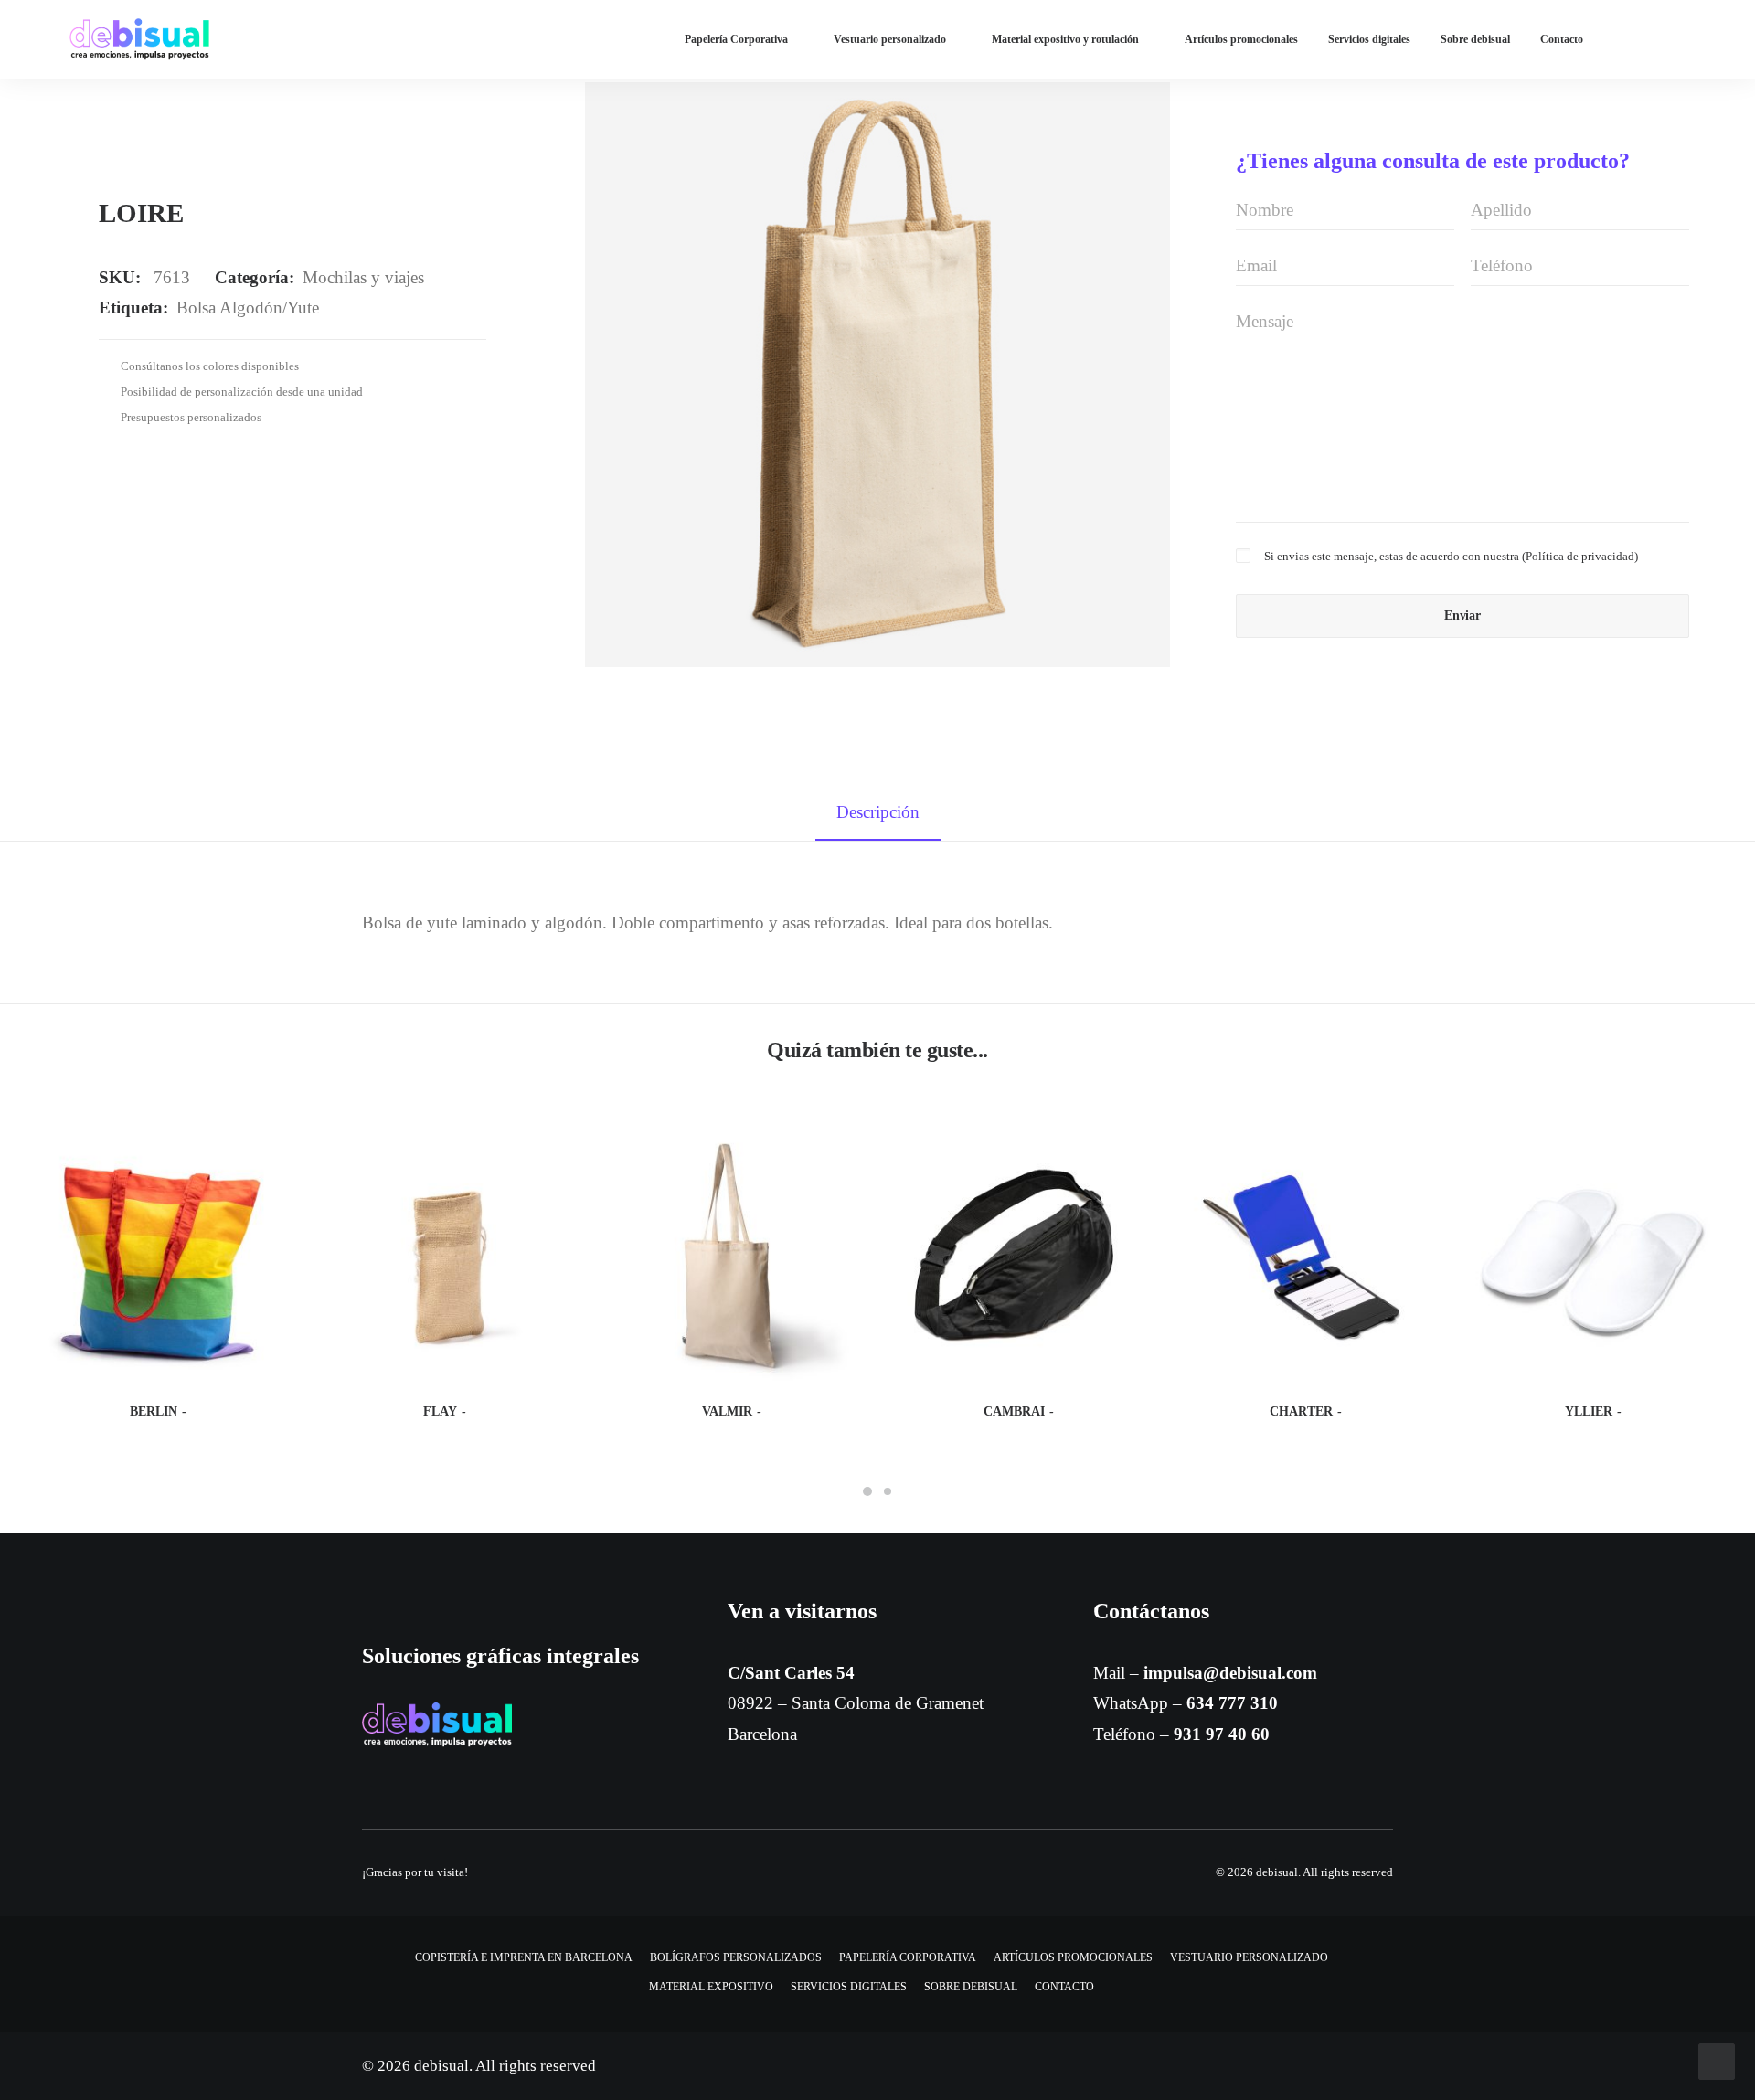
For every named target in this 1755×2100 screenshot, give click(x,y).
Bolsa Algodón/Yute (248, 308)
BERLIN (154, 1411)
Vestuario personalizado (890, 39)
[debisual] (139, 39)
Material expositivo (711, 1987)
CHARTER (1301, 1411)
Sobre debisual (1475, 39)
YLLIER (1589, 1411)
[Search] (1677, 39)
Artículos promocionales (1241, 39)
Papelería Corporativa (736, 39)
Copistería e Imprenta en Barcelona (524, 1957)
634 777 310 (1232, 1703)
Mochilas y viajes (363, 277)
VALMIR (727, 1411)
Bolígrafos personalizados (736, 1957)
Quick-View (266, 1151)
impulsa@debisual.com (1230, 1673)
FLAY (440, 1411)
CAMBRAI (1014, 1411)
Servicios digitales (1369, 39)
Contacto (1562, 39)
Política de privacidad (1580, 556)
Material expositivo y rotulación (1065, 39)
